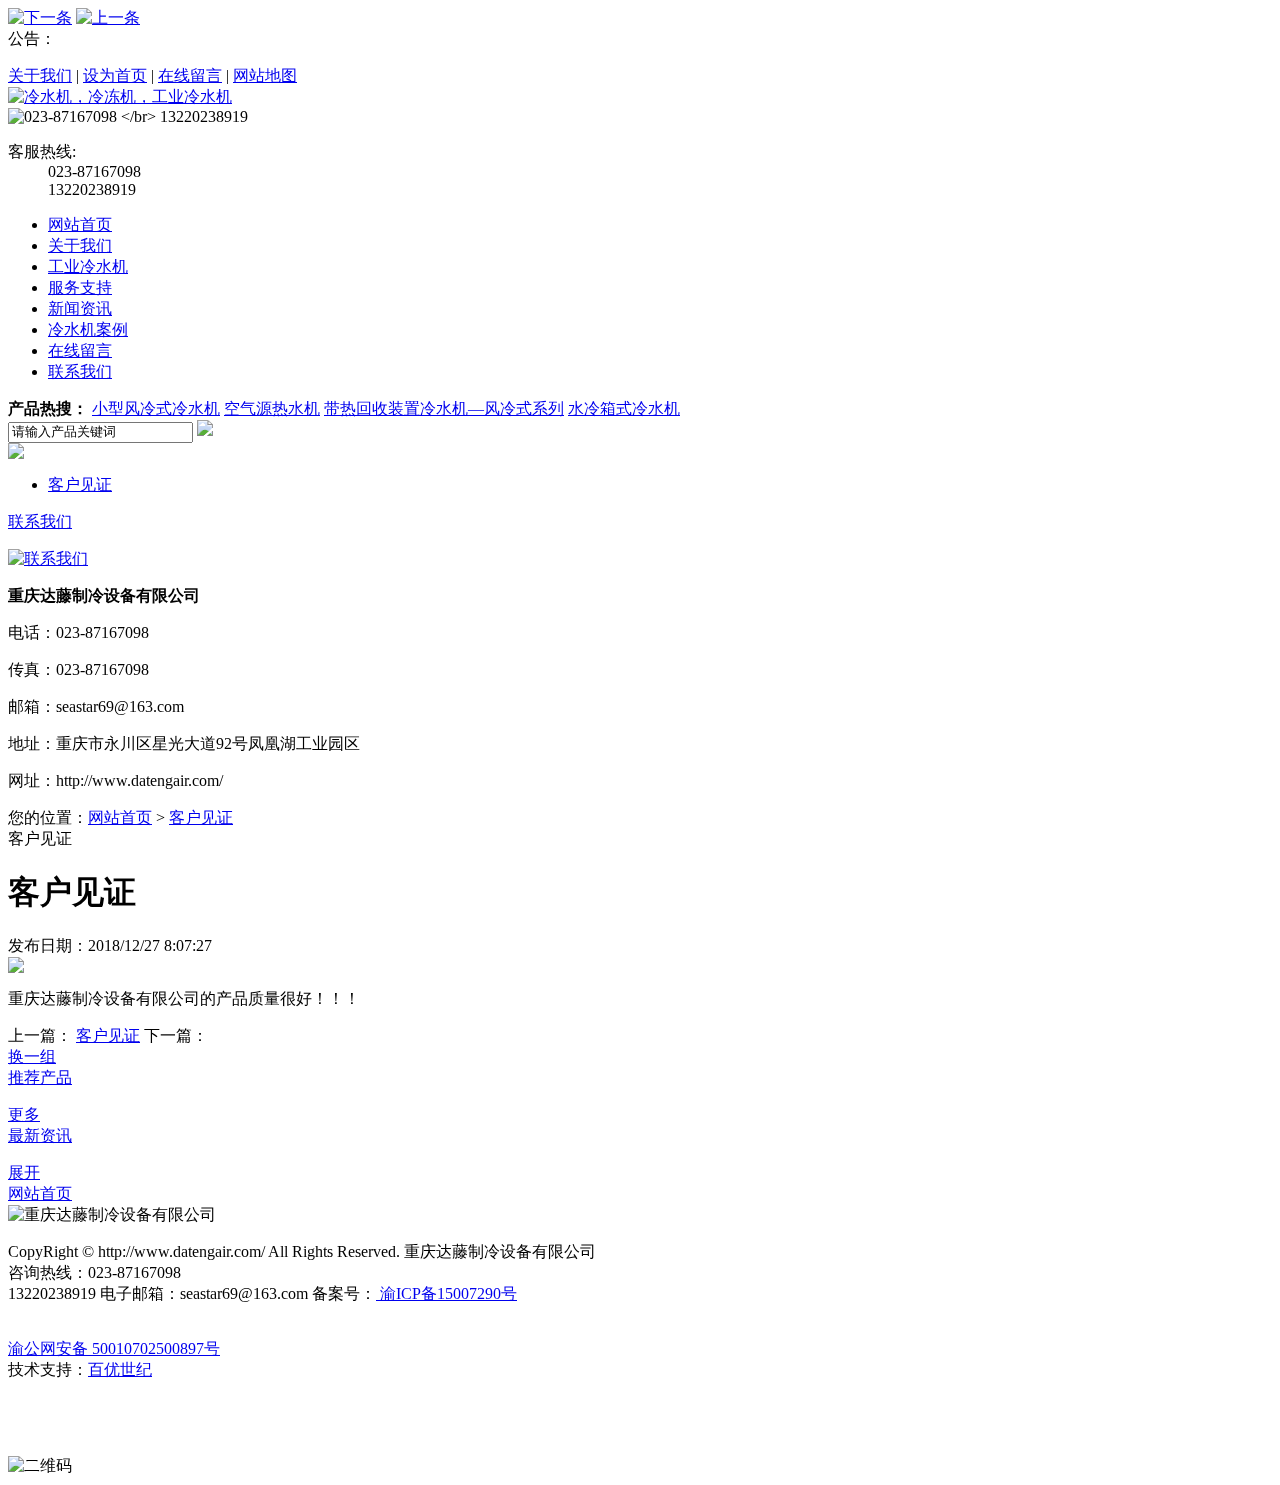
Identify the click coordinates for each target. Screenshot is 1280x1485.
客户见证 (80, 484)
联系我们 (80, 371)
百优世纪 (120, 1369)
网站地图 (265, 75)
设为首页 (115, 75)
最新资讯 (40, 1135)
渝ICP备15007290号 (446, 1293)
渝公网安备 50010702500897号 (114, 1348)
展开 (24, 1172)
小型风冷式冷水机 (156, 408)
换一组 (32, 1056)
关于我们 (40, 75)
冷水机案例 (88, 329)
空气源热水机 (272, 408)
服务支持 (80, 287)
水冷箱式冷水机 (624, 408)
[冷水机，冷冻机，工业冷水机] (120, 96)
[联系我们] (48, 558)
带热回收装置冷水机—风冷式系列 (444, 408)
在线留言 (190, 75)
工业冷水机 (88, 266)
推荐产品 (40, 1077)
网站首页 (80, 224)
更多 (24, 1114)
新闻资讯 (80, 308)
